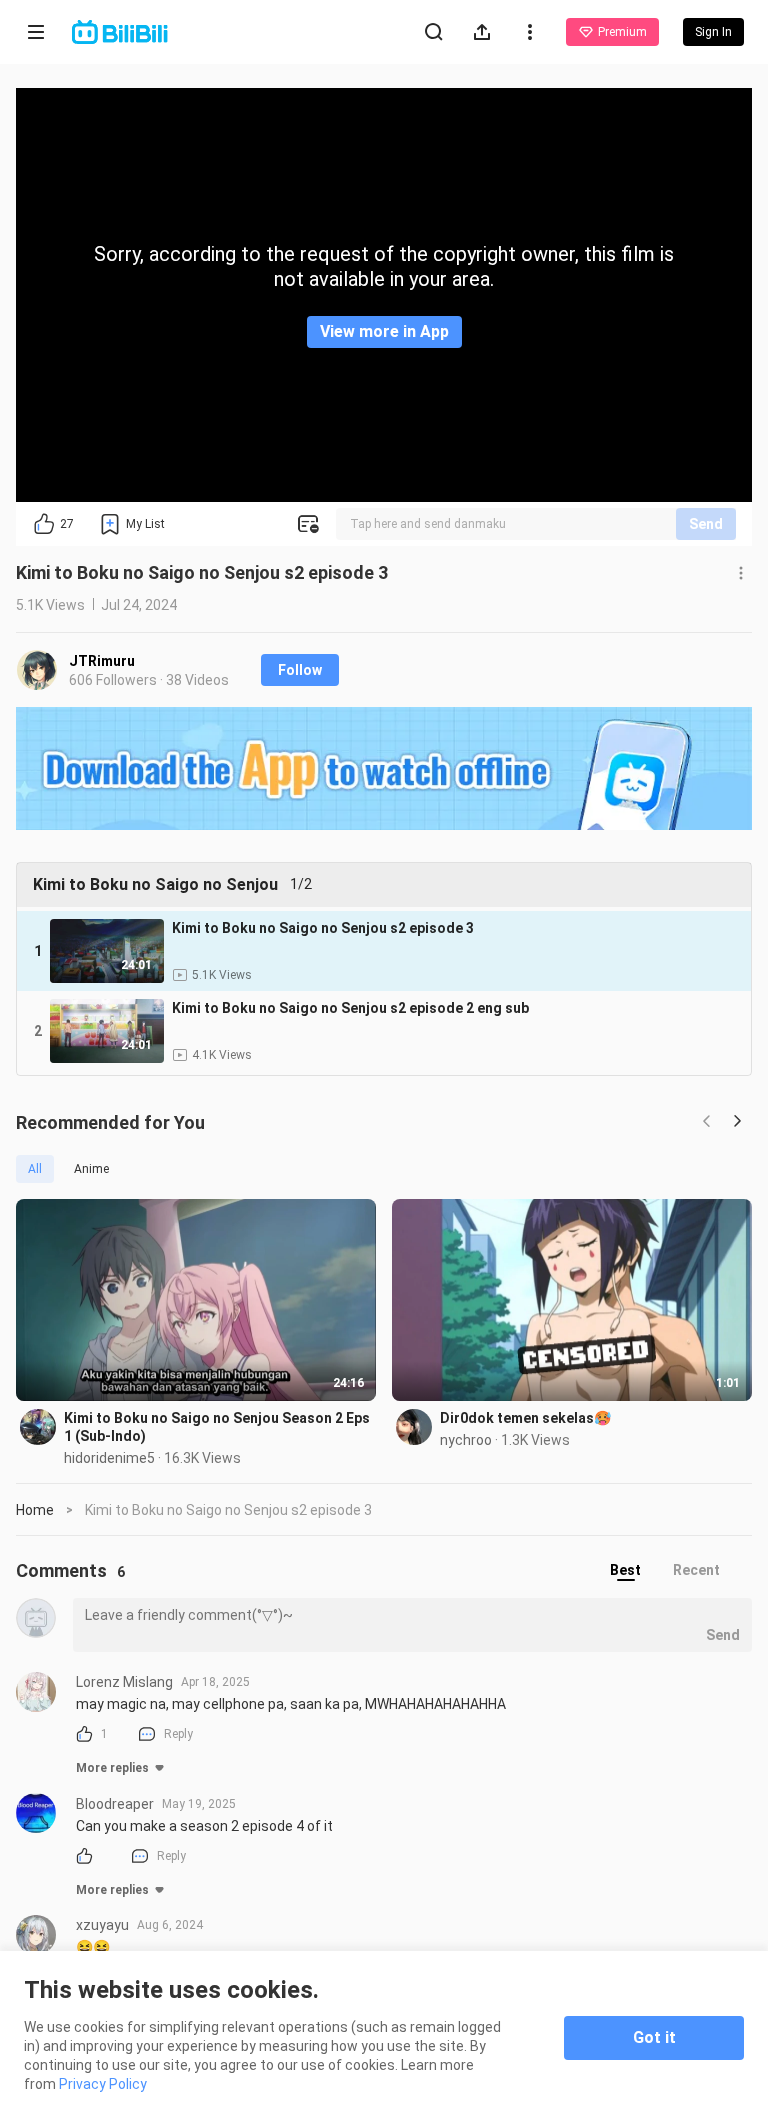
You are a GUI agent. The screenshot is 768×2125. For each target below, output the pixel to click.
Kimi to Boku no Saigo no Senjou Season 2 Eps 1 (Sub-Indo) (217, 1427)
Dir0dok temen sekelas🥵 (525, 1418)
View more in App (384, 331)
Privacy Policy (103, 2084)
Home (35, 1510)
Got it (654, 2037)
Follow (300, 670)
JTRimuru (102, 661)
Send (706, 524)
